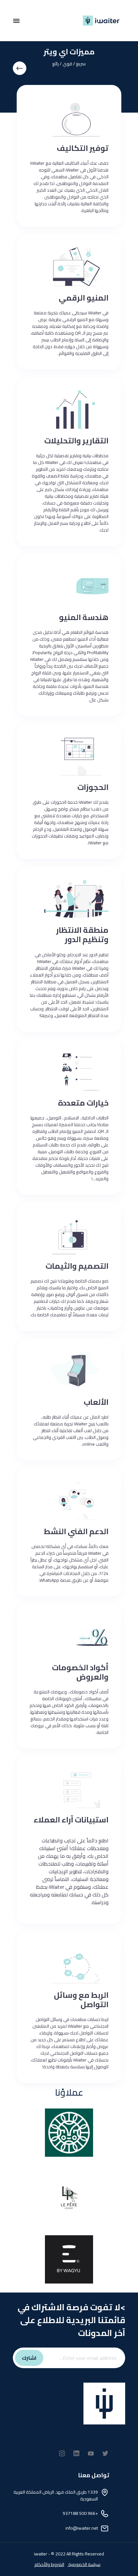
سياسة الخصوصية (84, 2564)
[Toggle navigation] (16, 21)
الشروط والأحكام (49, 2564)
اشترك (29, 2358)
